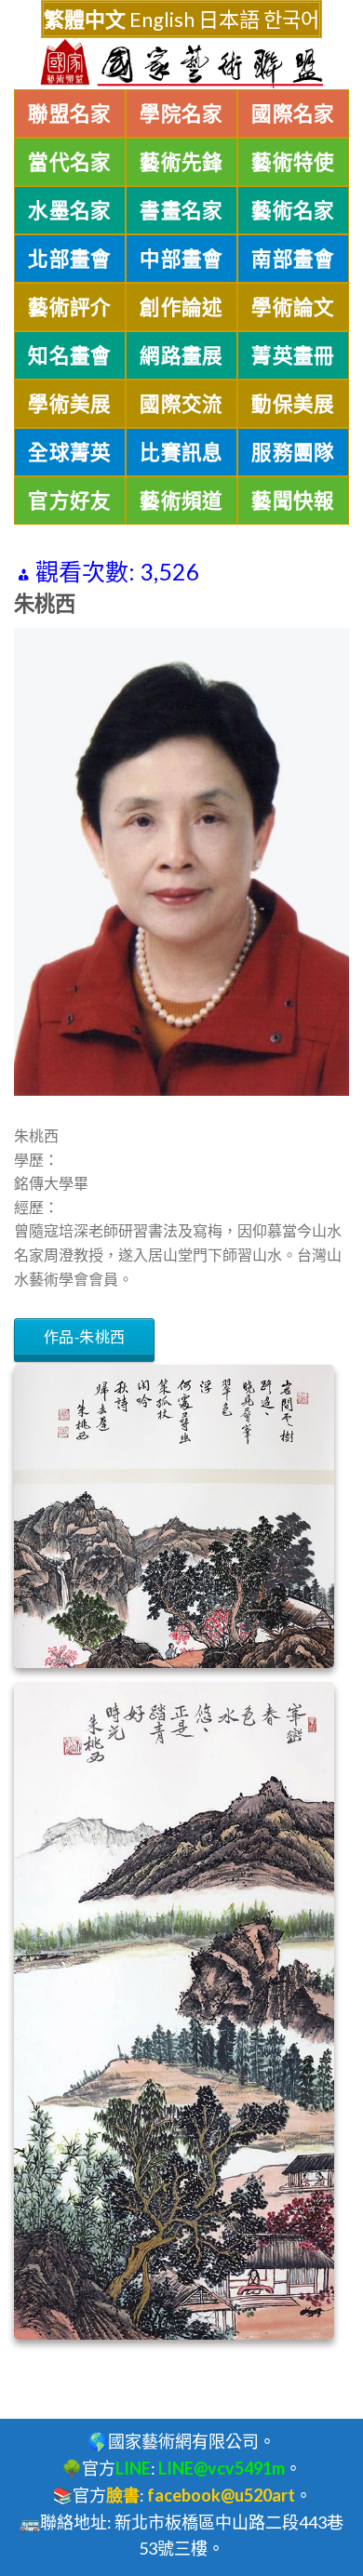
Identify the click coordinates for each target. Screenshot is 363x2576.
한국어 (291, 19)
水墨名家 (70, 210)
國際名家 (293, 113)
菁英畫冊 (293, 355)
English (162, 19)
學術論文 (293, 307)
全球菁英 (70, 452)
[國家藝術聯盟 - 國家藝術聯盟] (181, 64)
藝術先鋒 (181, 162)
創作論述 (181, 307)
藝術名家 (293, 210)
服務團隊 (293, 452)
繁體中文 (85, 19)
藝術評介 (70, 307)
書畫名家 (181, 210)
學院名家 (181, 113)
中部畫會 (181, 259)
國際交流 (181, 404)
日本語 (229, 19)
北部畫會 (70, 259)
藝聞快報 (293, 501)
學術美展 (70, 404)
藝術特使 (293, 162)
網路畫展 (181, 355)
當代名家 (70, 162)
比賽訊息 (181, 452)
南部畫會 (293, 259)
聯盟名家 (70, 113)
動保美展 (293, 404)
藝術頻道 (181, 501)
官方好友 (70, 501)
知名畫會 (70, 355)
